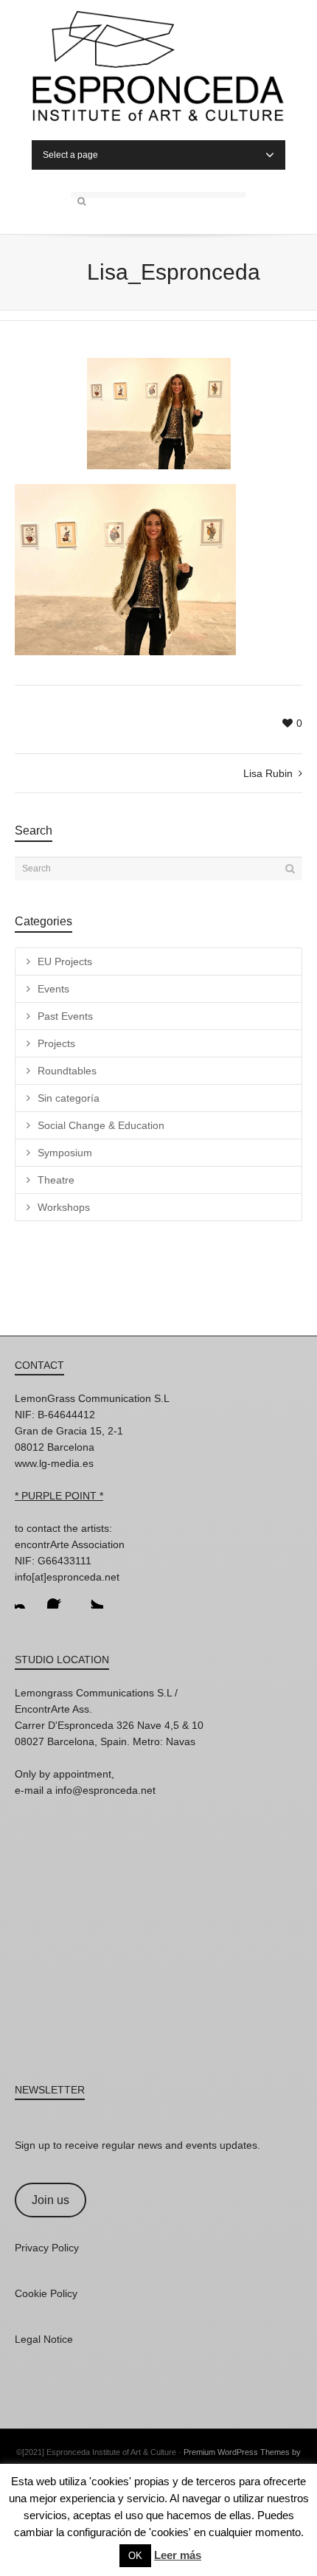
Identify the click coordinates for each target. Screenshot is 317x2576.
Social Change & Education (101, 1125)
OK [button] (135, 2556)
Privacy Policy (47, 2248)
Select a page (70, 155)
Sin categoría (69, 1098)
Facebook (59, 1597)
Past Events (65, 1016)
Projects (56, 1043)
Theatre (56, 1180)
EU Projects (65, 961)
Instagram (27, 1597)
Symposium (65, 1153)
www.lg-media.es (54, 1463)
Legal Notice (44, 2339)
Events (53, 989)
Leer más (178, 2555)
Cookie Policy (46, 2293)
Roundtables (67, 1071)
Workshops (64, 1207)
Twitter (91, 1597)
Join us (50, 2200)
